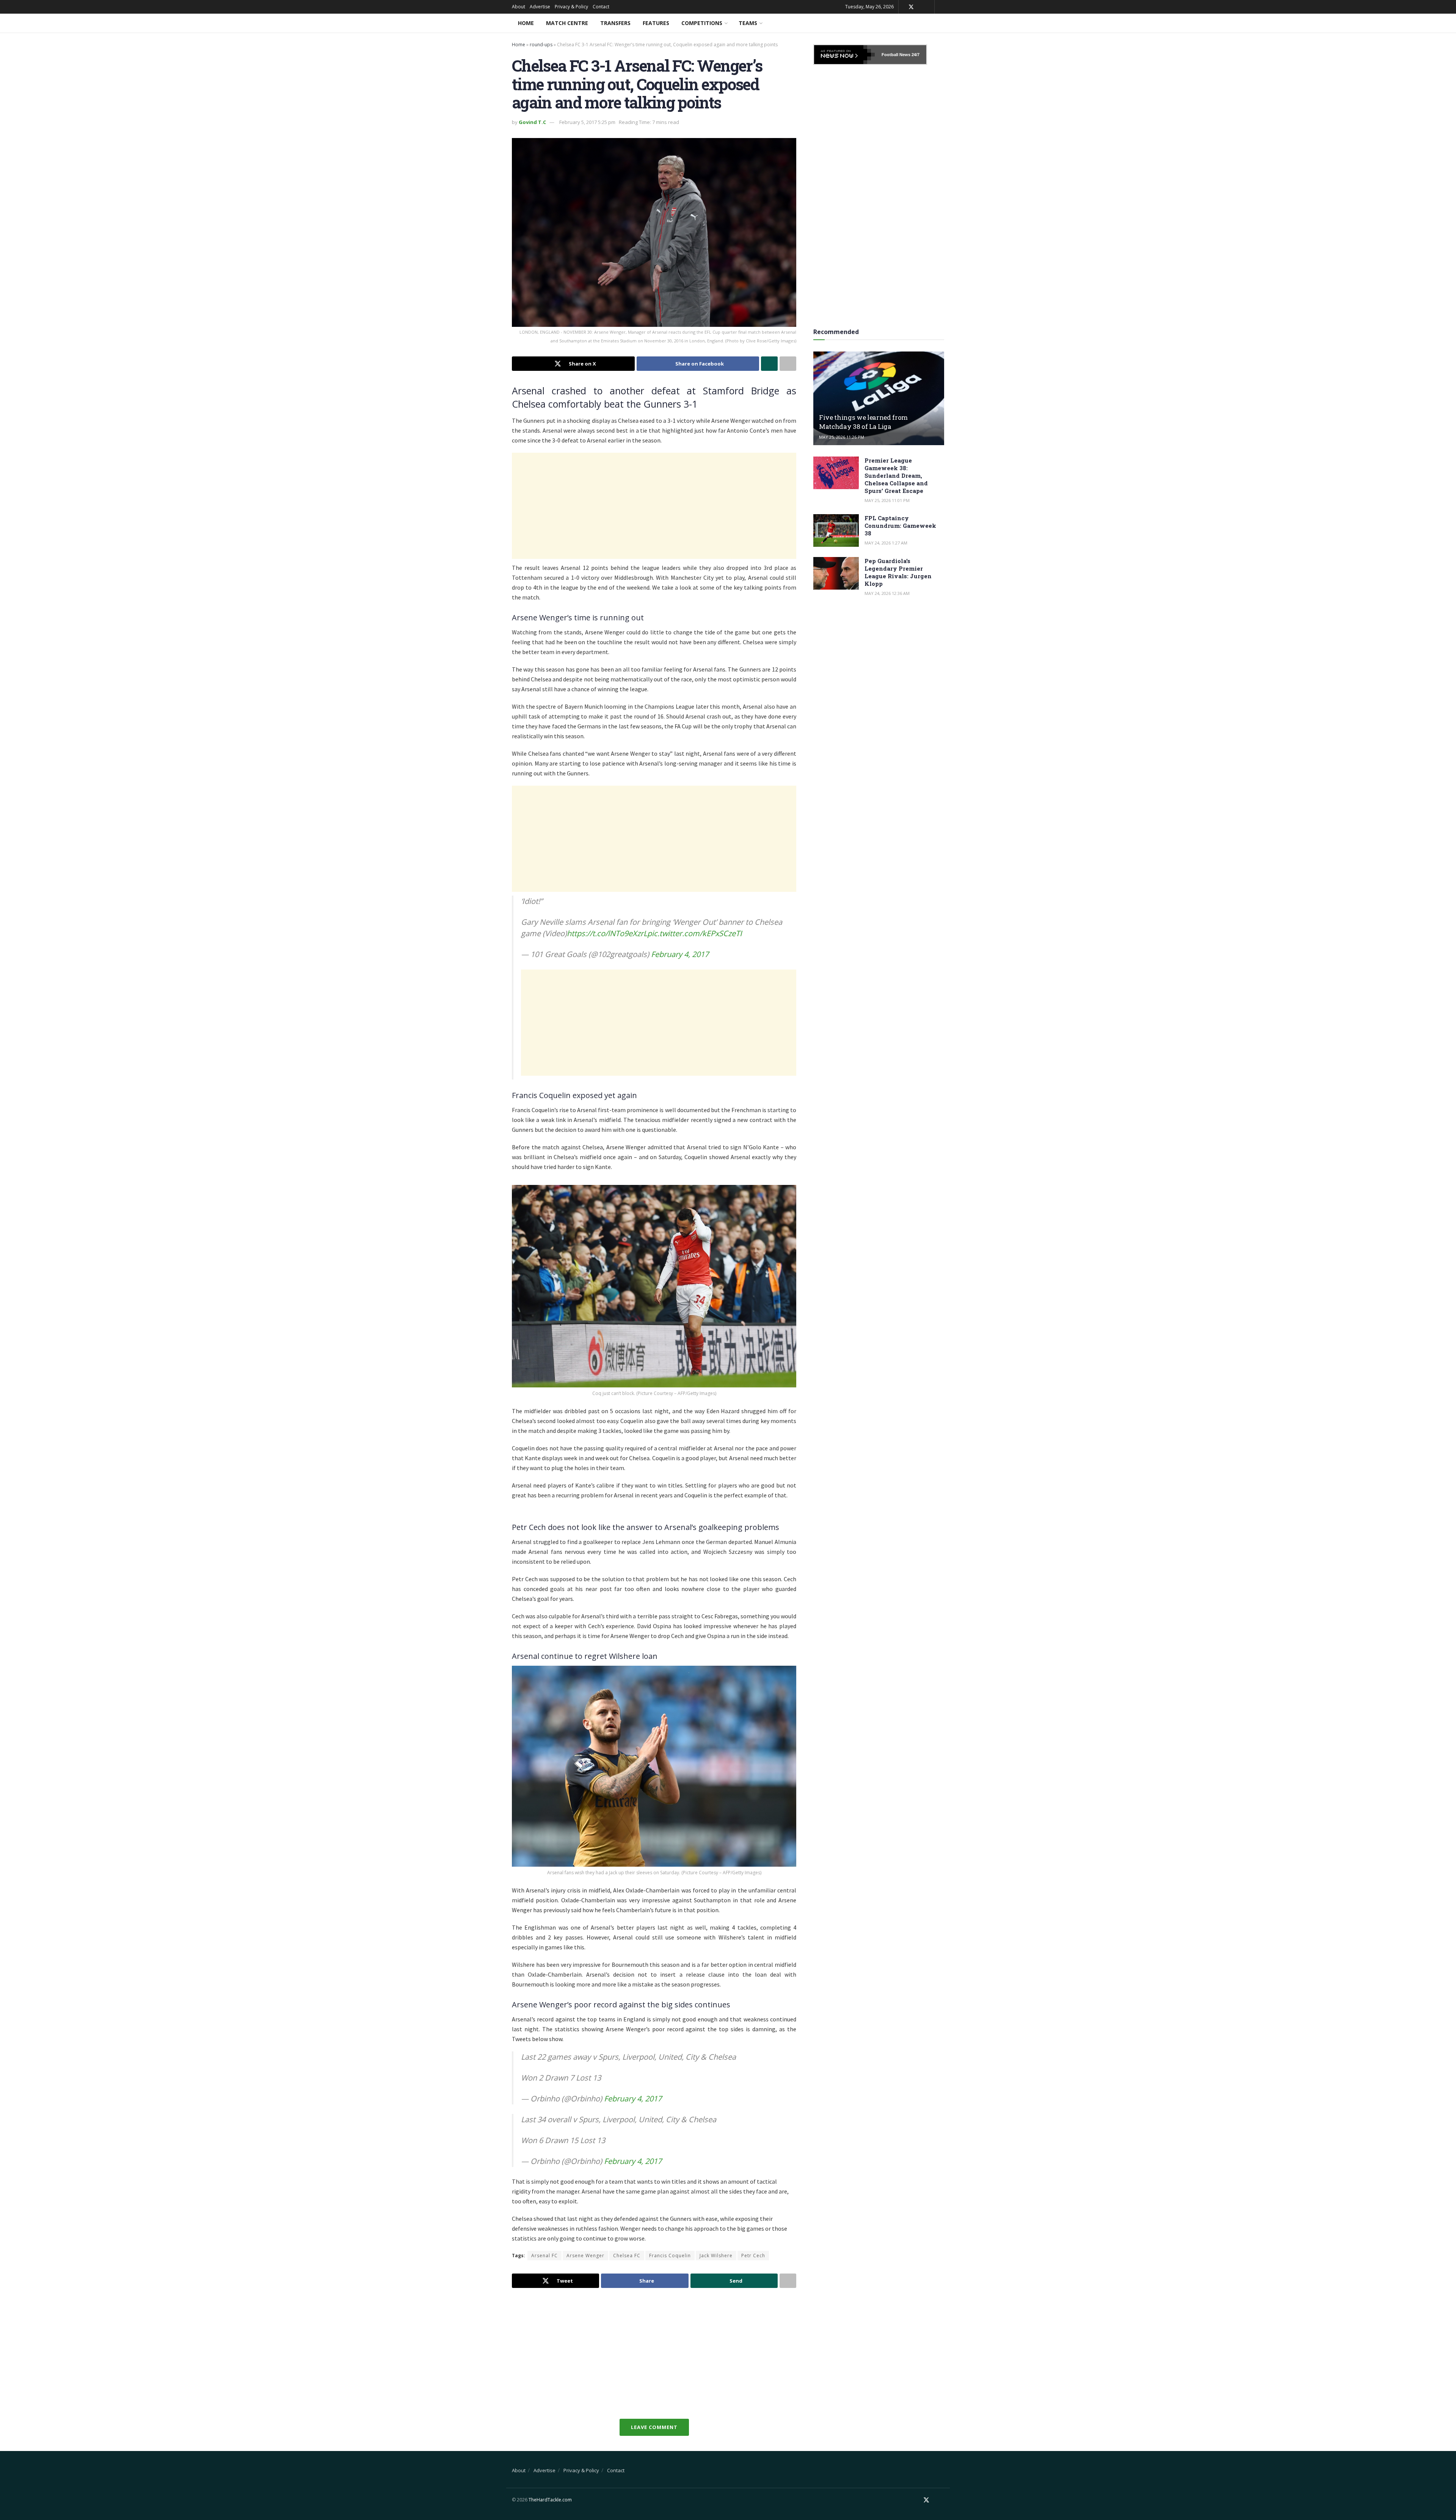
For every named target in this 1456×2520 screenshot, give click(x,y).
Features (656, 23)
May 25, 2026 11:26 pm (842, 437)
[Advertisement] (654, 506)
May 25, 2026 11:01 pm (887, 500)
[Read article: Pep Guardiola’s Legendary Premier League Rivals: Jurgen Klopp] (836, 573)
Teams (748, 23)
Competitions (702, 23)
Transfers (615, 23)
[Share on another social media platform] (788, 364)
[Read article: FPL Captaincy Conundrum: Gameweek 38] (836, 530)
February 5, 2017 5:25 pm (587, 122)
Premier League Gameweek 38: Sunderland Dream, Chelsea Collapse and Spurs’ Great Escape (896, 475)
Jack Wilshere (716, 2256)
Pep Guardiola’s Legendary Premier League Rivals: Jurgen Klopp (898, 572)
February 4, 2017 (680, 954)
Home (526, 23)
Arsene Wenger (585, 2256)
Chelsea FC (627, 2256)
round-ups (541, 45)
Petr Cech (753, 2256)
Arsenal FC (544, 2256)
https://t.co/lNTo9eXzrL (607, 933)
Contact (601, 7)
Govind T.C (532, 122)
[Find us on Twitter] (911, 7)
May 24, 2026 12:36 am (887, 593)
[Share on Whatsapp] (769, 364)
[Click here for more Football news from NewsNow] (844, 55)
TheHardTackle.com (550, 2500)
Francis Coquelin (670, 2256)
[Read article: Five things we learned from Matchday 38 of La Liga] (879, 398)
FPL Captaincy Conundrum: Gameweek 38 (900, 526)
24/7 (915, 55)
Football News (896, 55)
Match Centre (567, 23)
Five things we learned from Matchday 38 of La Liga (863, 422)
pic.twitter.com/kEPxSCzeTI (695, 933)
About (519, 7)
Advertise (540, 7)
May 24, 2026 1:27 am (886, 543)
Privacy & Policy (571, 7)
